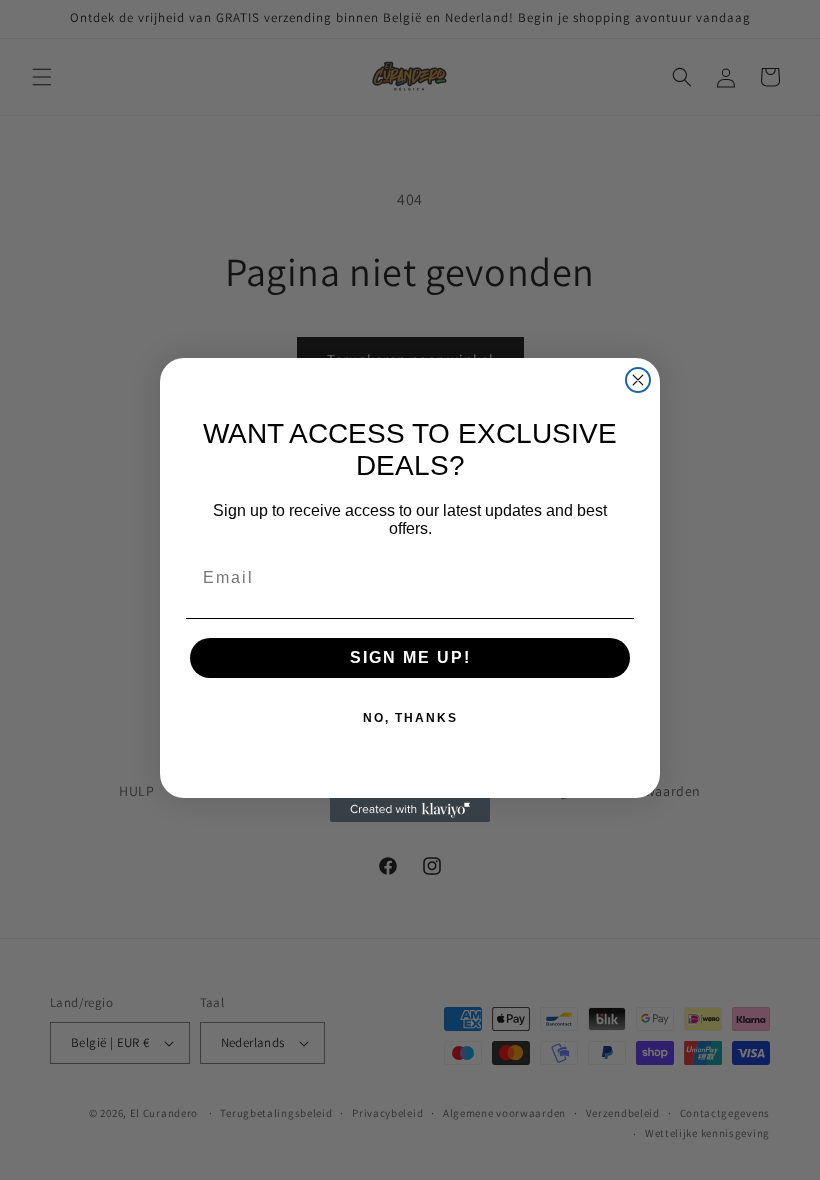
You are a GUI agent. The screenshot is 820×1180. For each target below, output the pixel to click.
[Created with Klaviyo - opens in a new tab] (410, 810)
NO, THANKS (410, 718)
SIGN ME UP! (410, 657)
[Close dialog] (638, 380)
